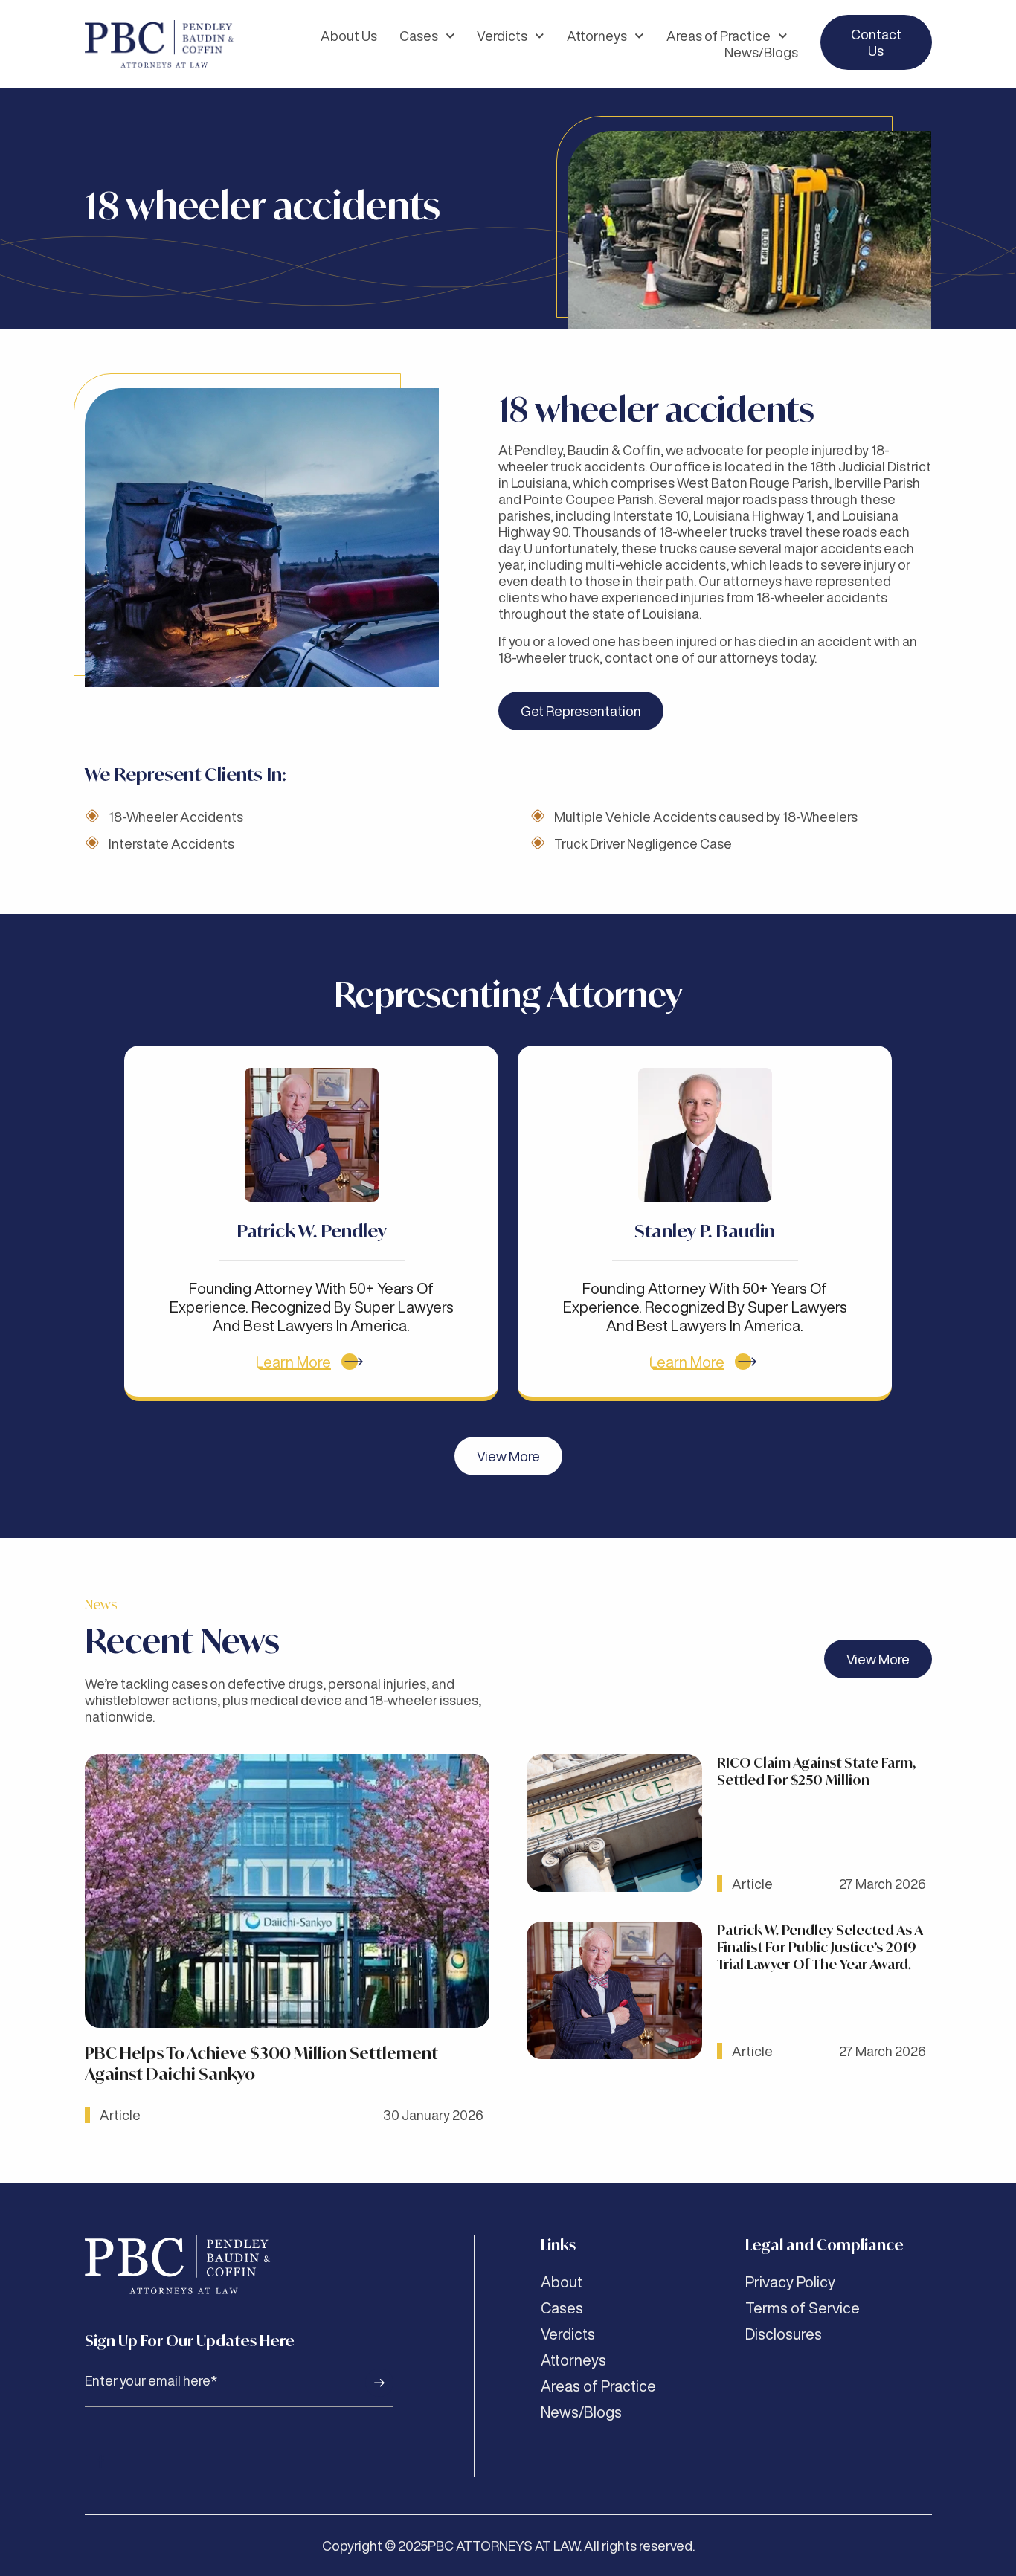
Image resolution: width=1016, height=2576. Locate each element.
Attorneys (597, 36)
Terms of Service (803, 2308)
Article (120, 2115)
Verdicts (502, 36)
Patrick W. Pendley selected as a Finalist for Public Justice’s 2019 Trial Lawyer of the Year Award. (820, 1947)
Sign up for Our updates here (190, 2341)
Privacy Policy (790, 2282)
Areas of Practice (718, 36)
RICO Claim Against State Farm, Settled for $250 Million (816, 1771)
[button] (508, 1456)
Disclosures (784, 2334)
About (562, 2282)
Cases (419, 36)
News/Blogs (761, 52)
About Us (349, 36)
